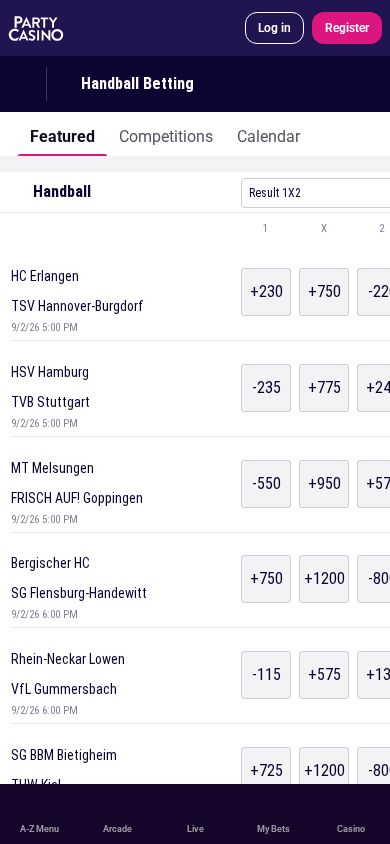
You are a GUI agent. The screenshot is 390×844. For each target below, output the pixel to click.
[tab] (62, 134)
